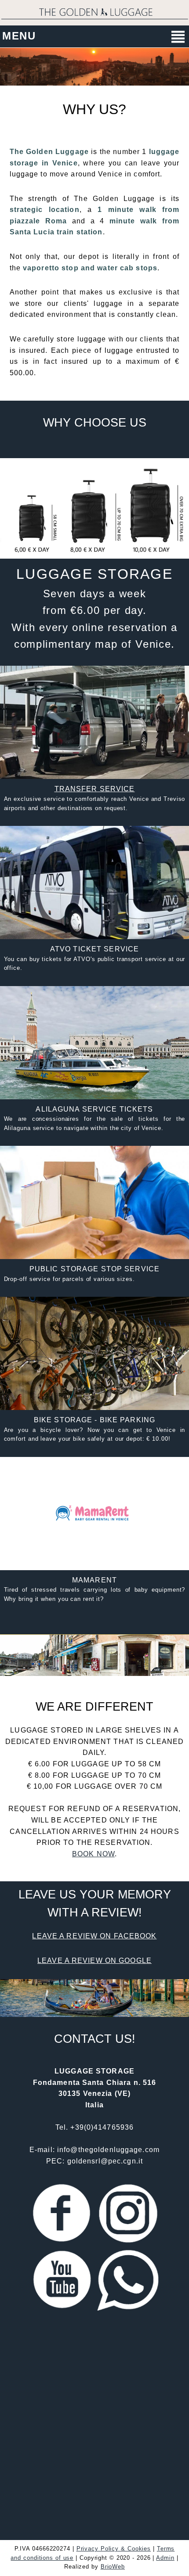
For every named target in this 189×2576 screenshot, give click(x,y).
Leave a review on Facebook (94, 1936)
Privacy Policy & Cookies (114, 2549)
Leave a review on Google (94, 1961)
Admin (165, 2558)
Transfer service (95, 789)
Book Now (93, 1854)
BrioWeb (113, 2567)
